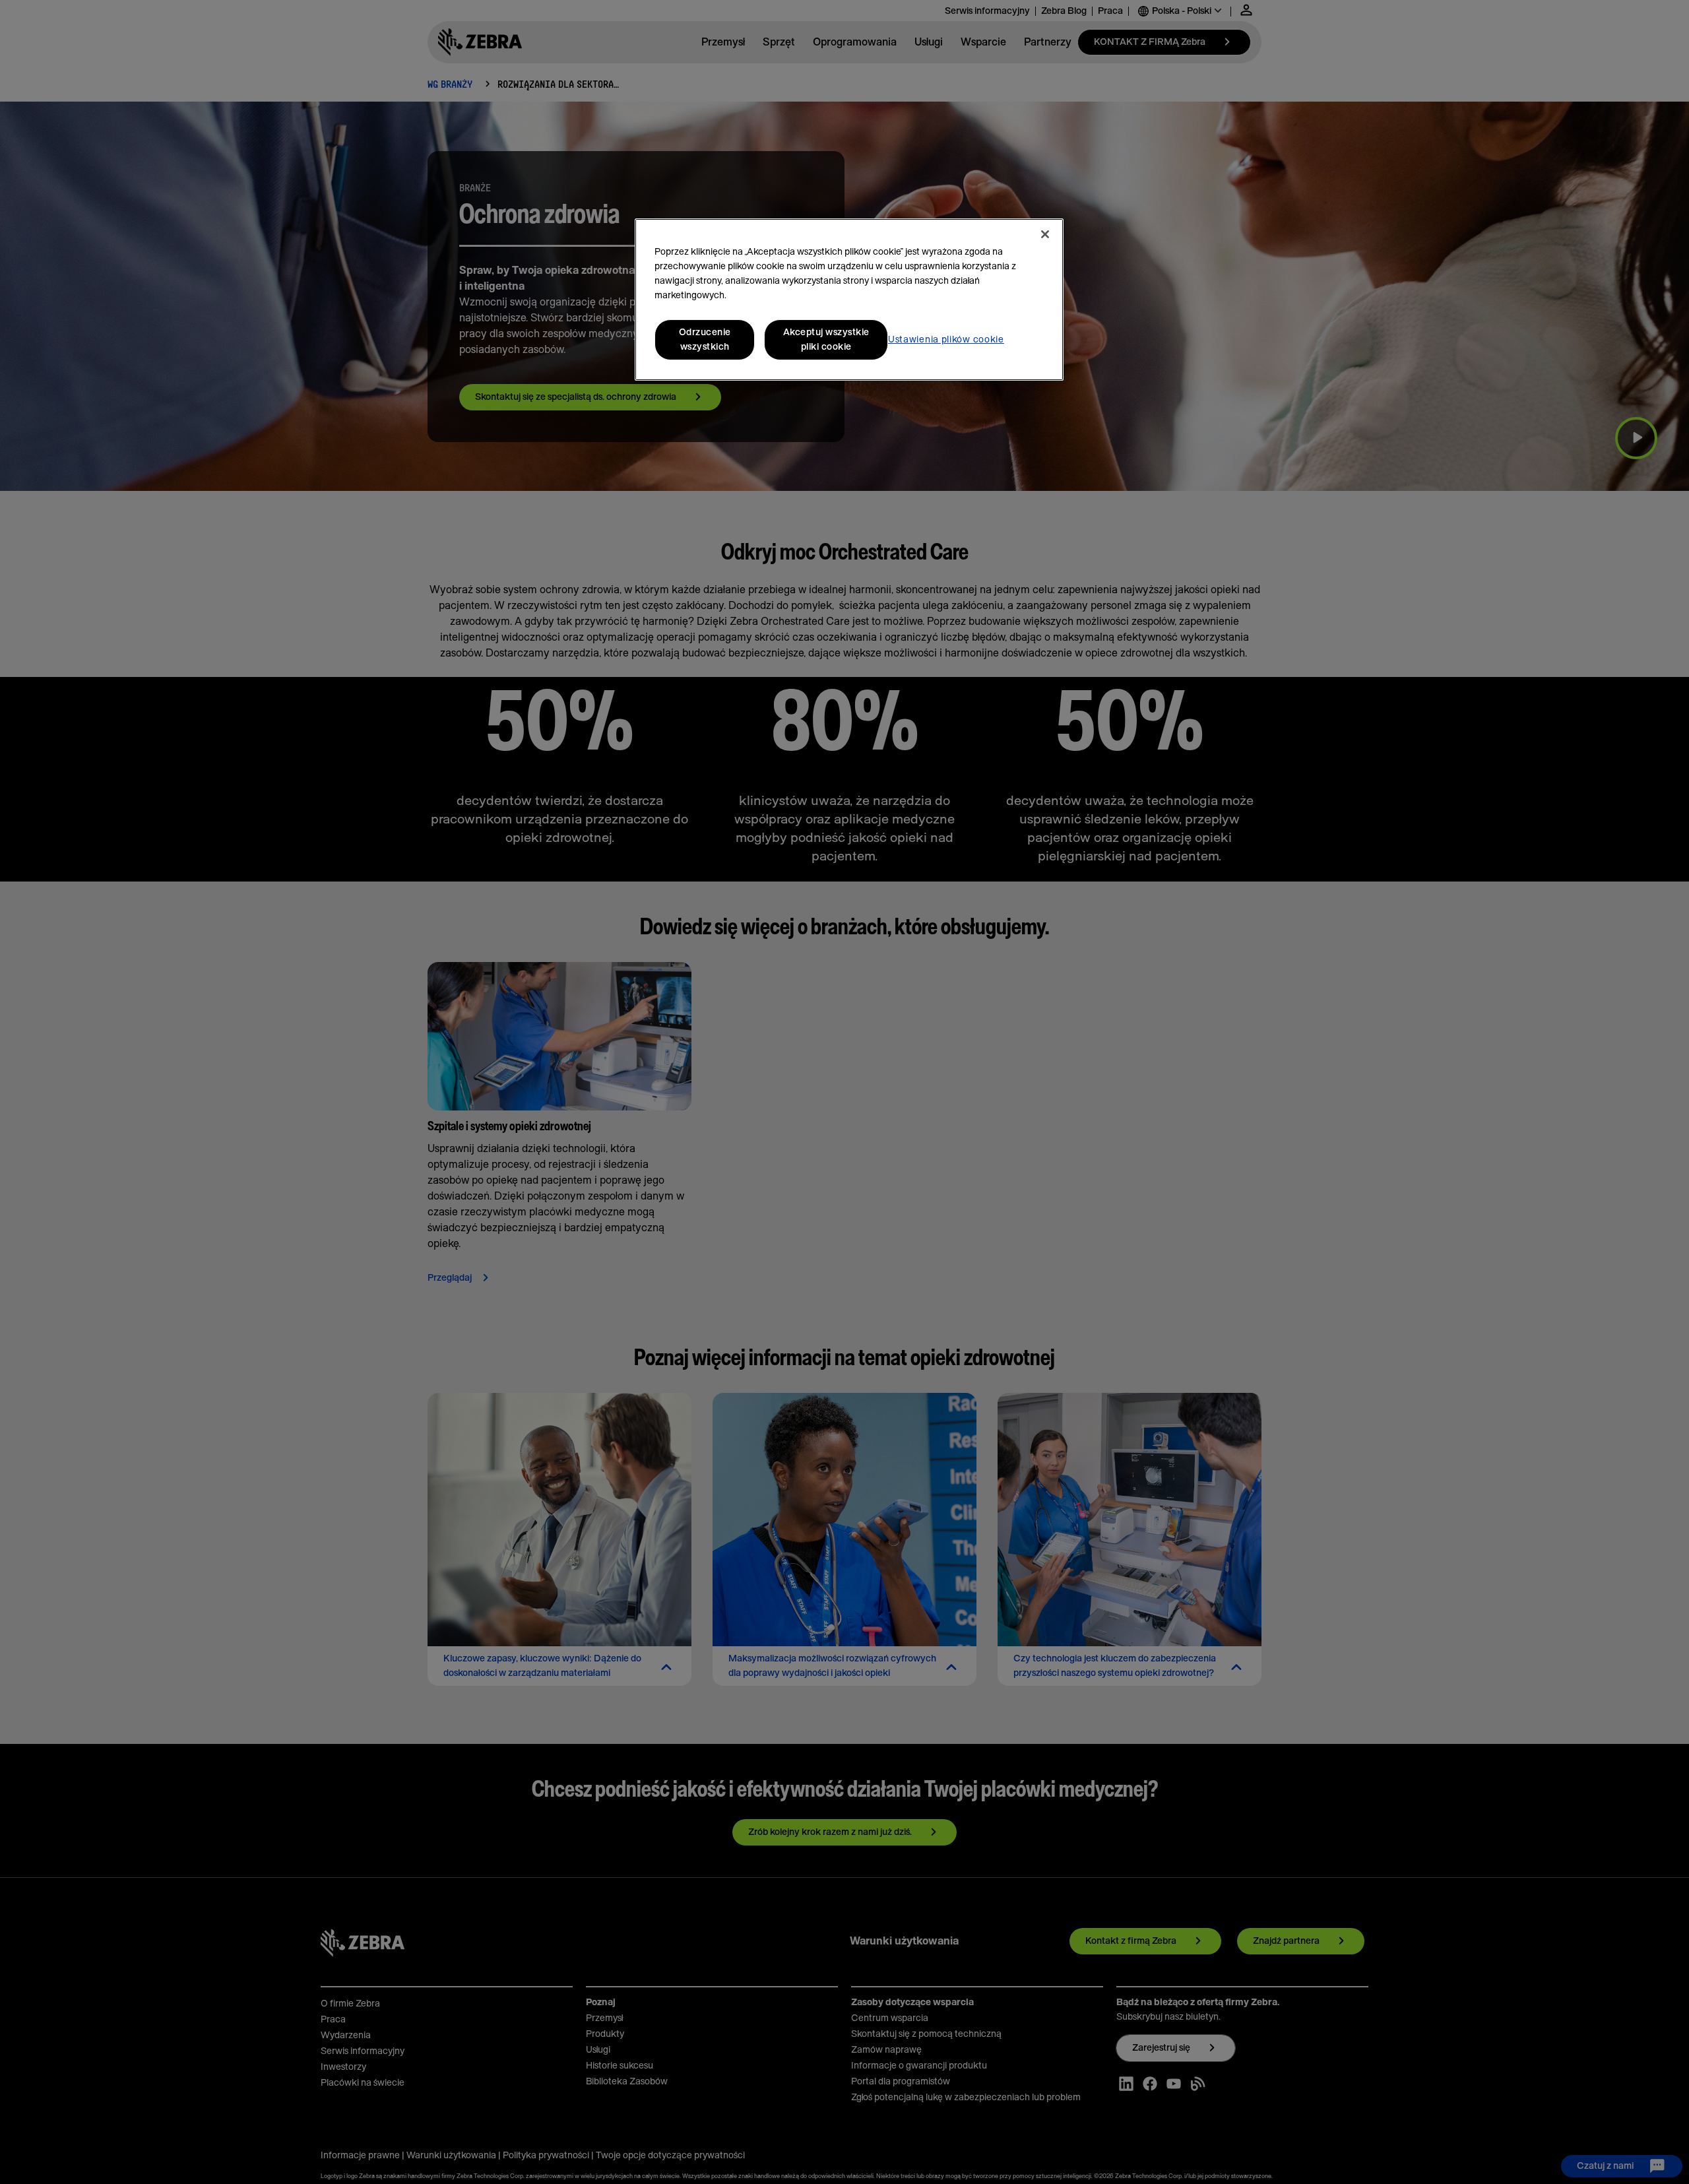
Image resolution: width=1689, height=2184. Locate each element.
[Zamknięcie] (1045, 234)
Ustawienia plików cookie (946, 340)
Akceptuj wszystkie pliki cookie (826, 340)
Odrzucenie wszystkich (705, 340)
